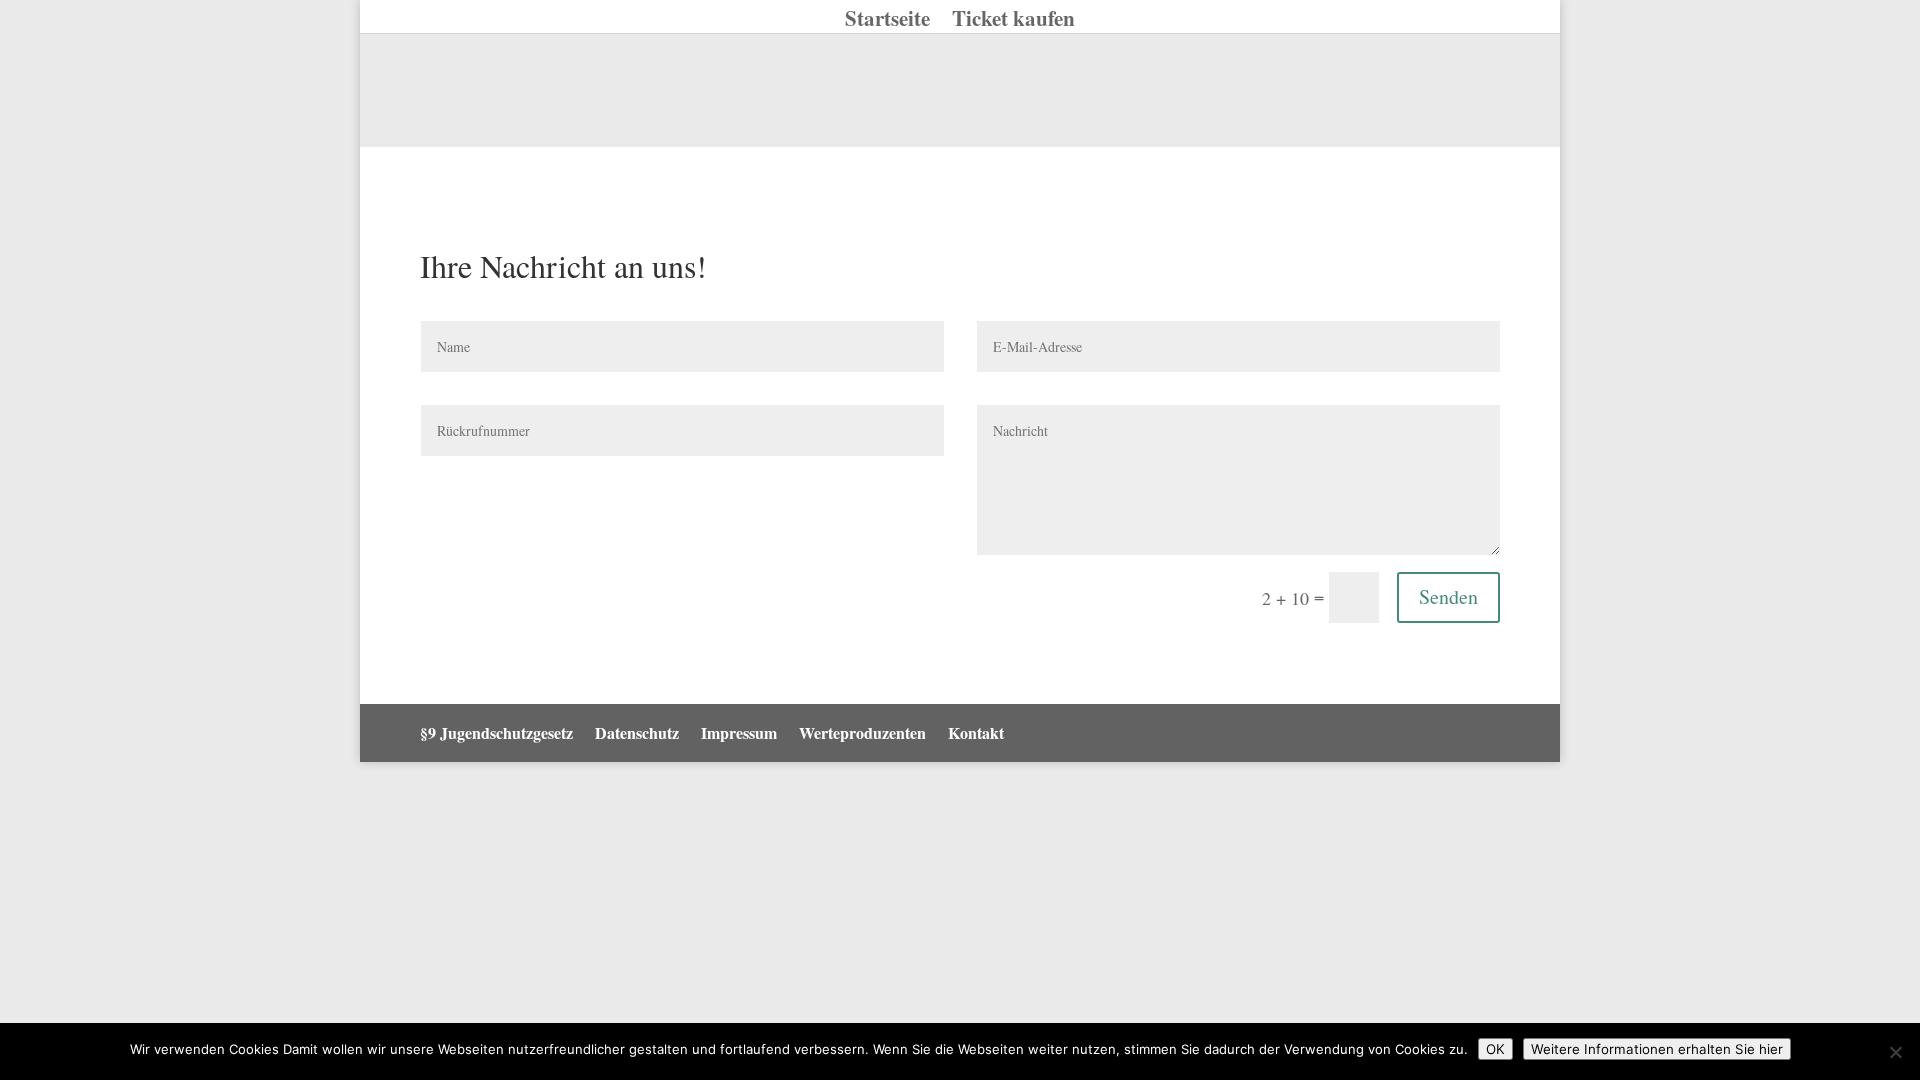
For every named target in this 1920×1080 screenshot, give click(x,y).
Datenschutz (637, 732)
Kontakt (976, 732)
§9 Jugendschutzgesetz (496, 732)
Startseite (887, 22)
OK (1495, 1049)
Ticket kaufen (1013, 22)
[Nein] (1895, 1052)
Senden (1448, 596)
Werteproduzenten (862, 732)
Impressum (739, 732)
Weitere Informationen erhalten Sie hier (1657, 1049)
